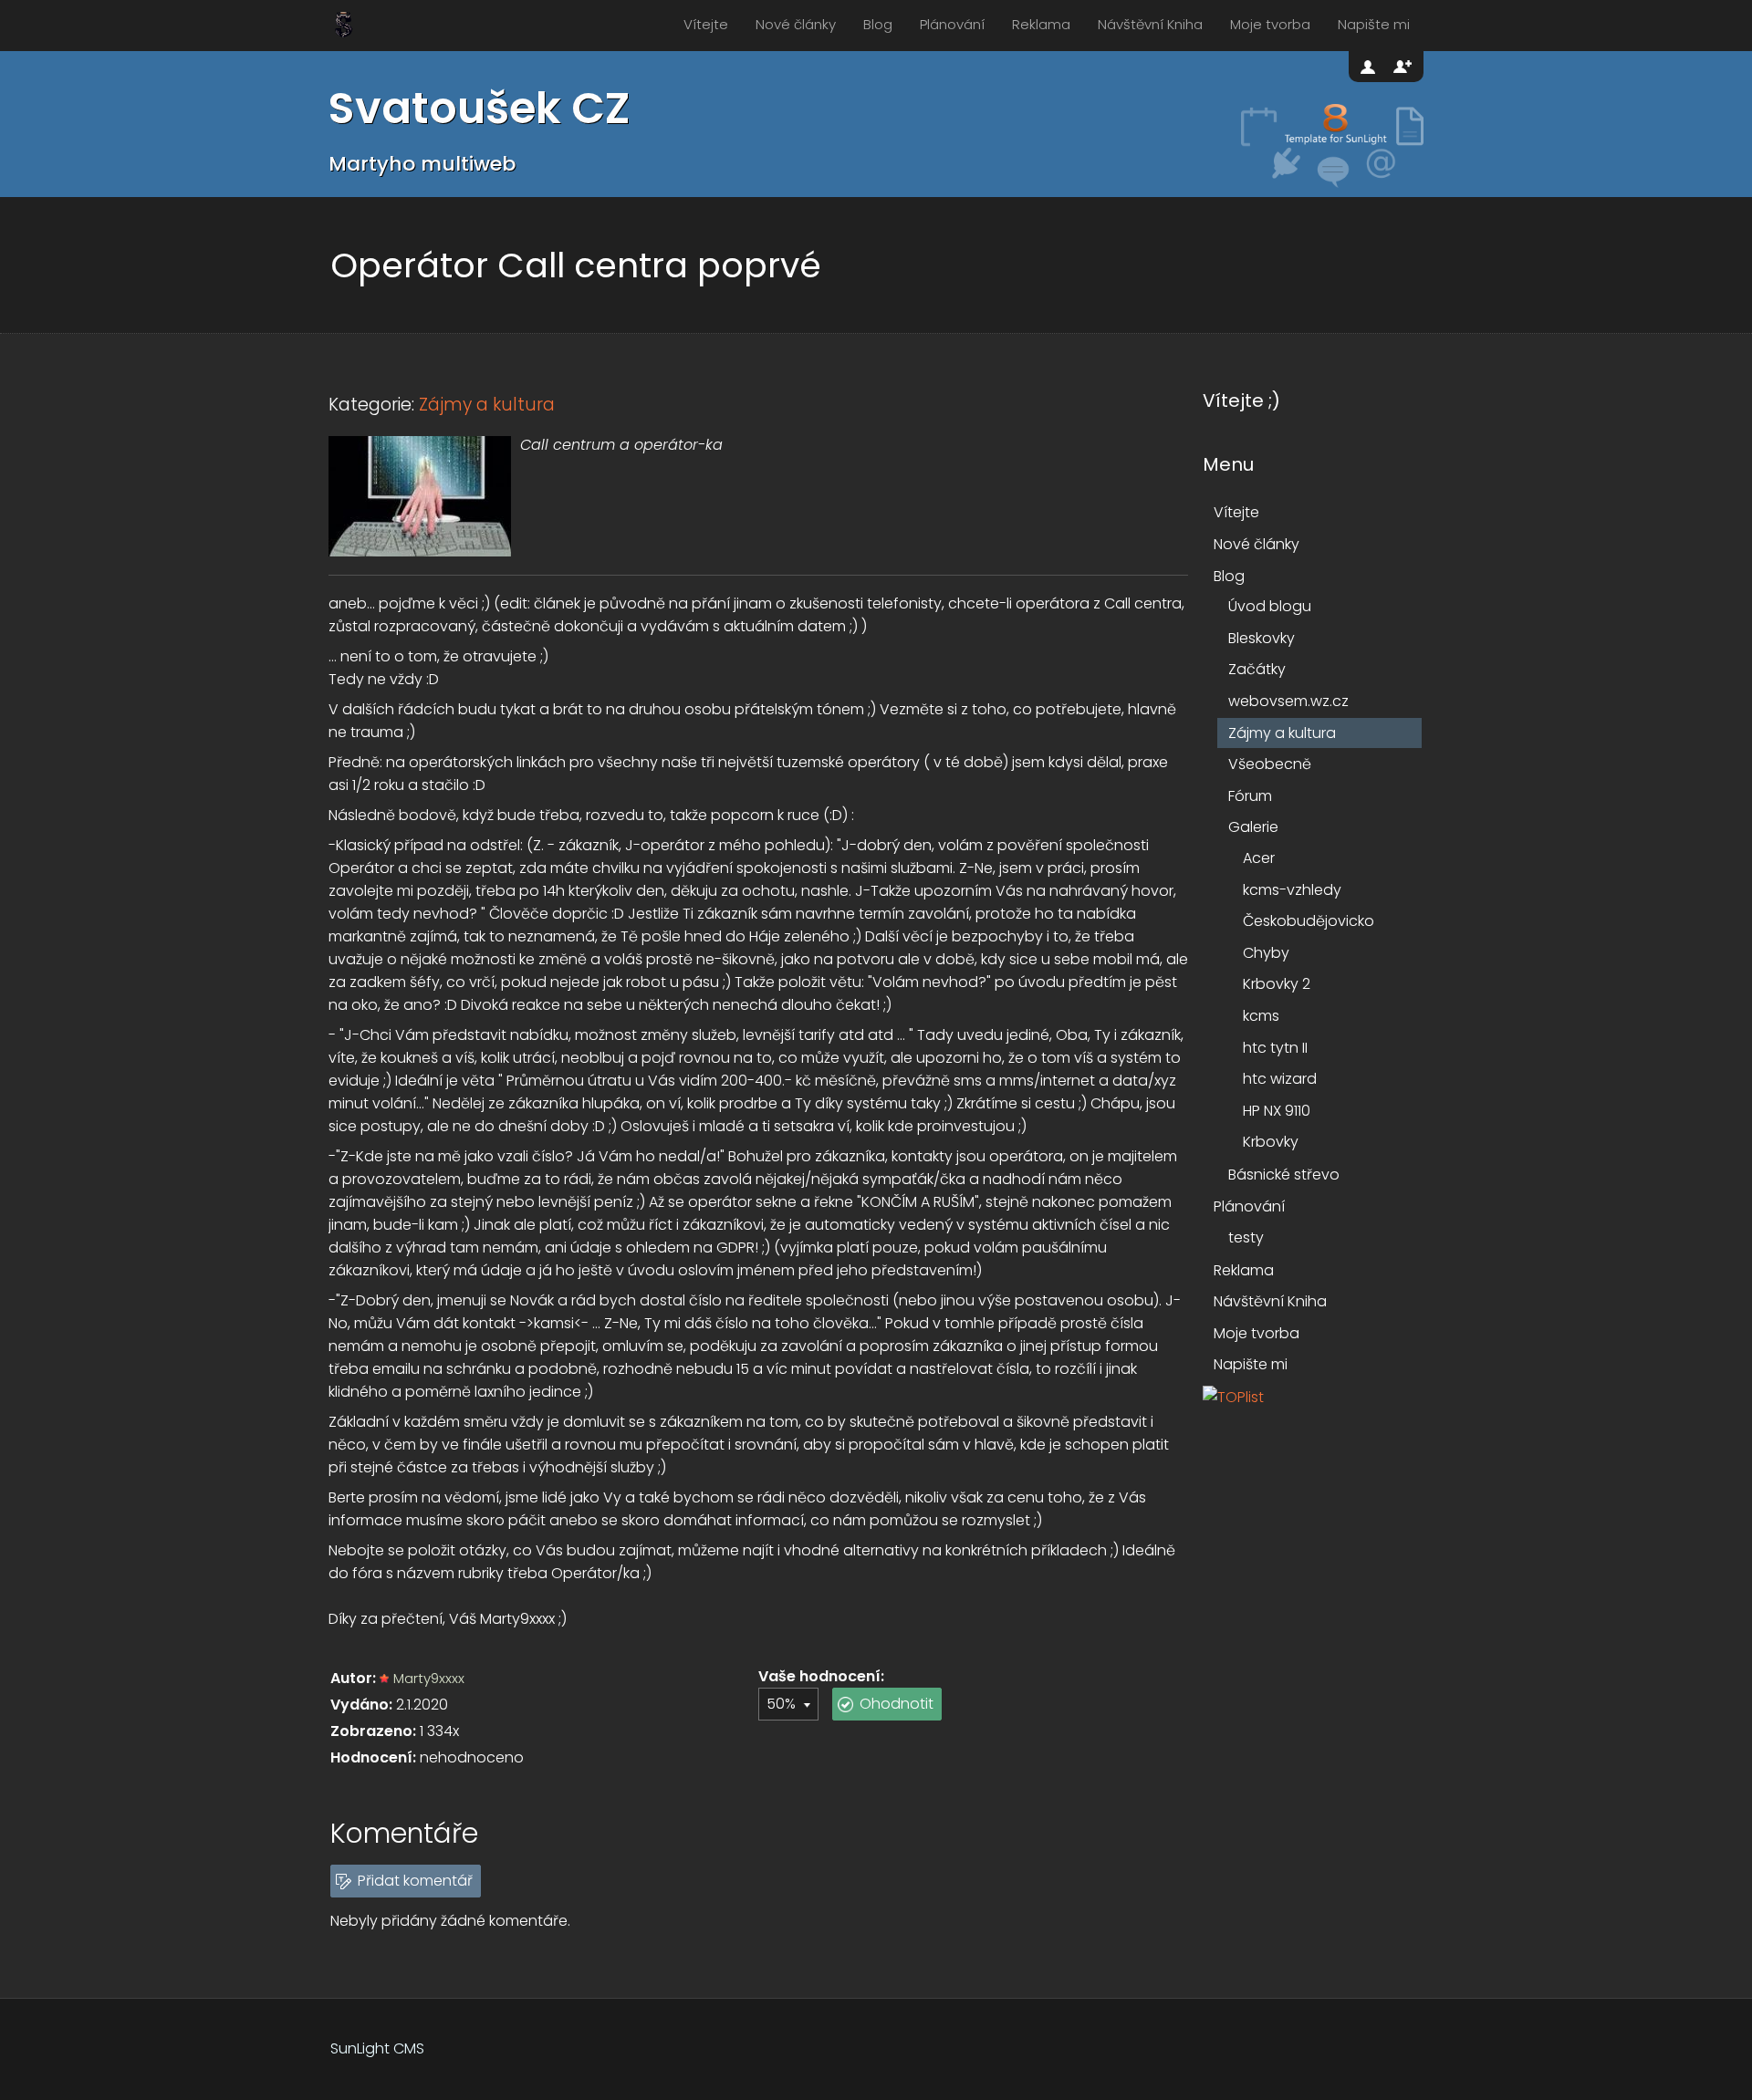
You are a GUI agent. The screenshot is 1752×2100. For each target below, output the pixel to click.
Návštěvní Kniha (1150, 24)
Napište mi (1374, 24)
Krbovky (1271, 1142)
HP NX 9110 (1277, 1111)
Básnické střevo (1284, 1175)
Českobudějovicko (1309, 921)
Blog (878, 24)
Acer (1259, 858)
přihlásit (1370, 67)
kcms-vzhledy (1292, 890)
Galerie (1253, 827)
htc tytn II (1275, 1048)
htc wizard (1280, 1079)
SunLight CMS (377, 2048)
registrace (1403, 67)
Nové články (796, 24)
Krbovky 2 (1277, 984)
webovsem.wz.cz (1288, 701)
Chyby (1266, 953)
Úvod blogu (1270, 606)
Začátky (1257, 669)
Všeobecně (1270, 764)
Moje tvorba (1270, 24)
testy (1246, 1237)
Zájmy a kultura (487, 405)
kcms (1261, 1016)
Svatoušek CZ (479, 108)
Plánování (952, 24)
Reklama (1041, 24)
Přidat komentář (415, 1881)
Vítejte (706, 24)
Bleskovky (1262, 638)
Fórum (1250, 796)
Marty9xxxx (429, 1678)
